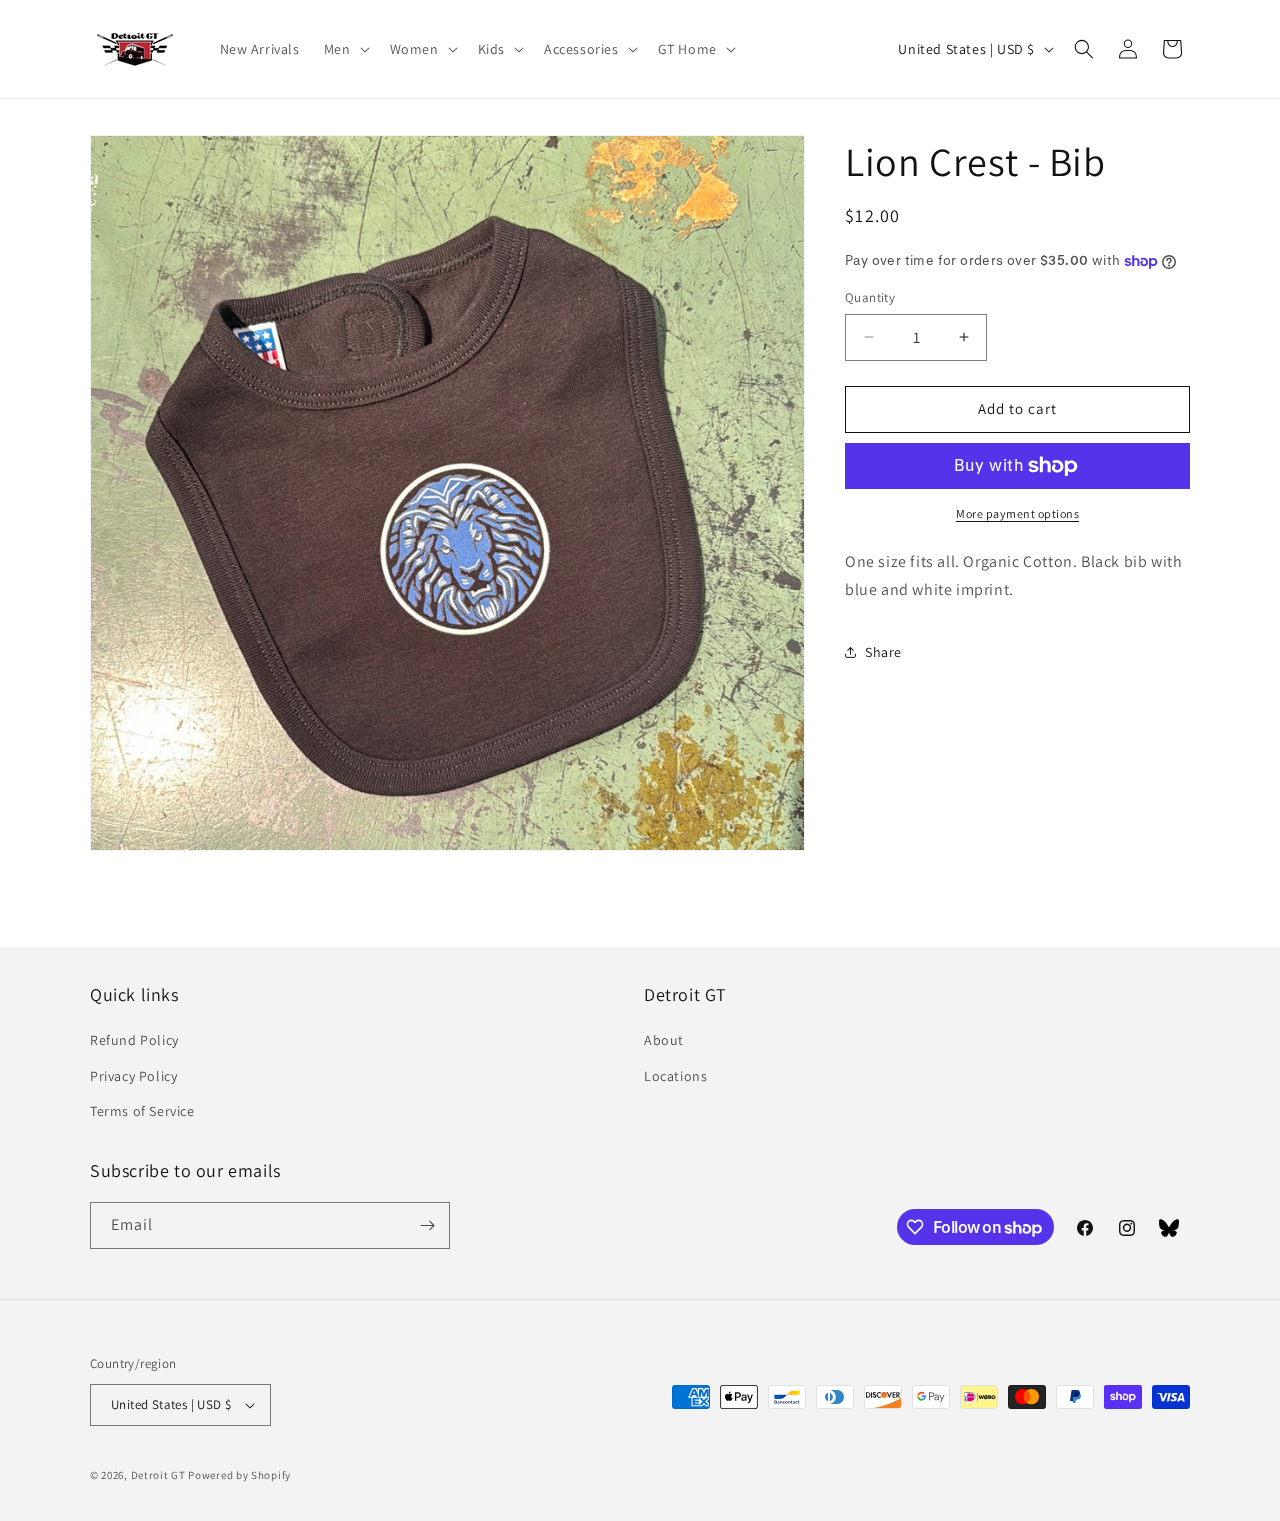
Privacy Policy (133, 1075)
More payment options (1017, 513)
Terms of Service (142, 1111)
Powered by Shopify (239, 1475)
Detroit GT (158, 1475)
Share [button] (883, 652)
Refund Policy (134, 1040)
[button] (345, 49)
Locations (675, 1075)
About (664, 1040)
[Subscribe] (427, 1225)
